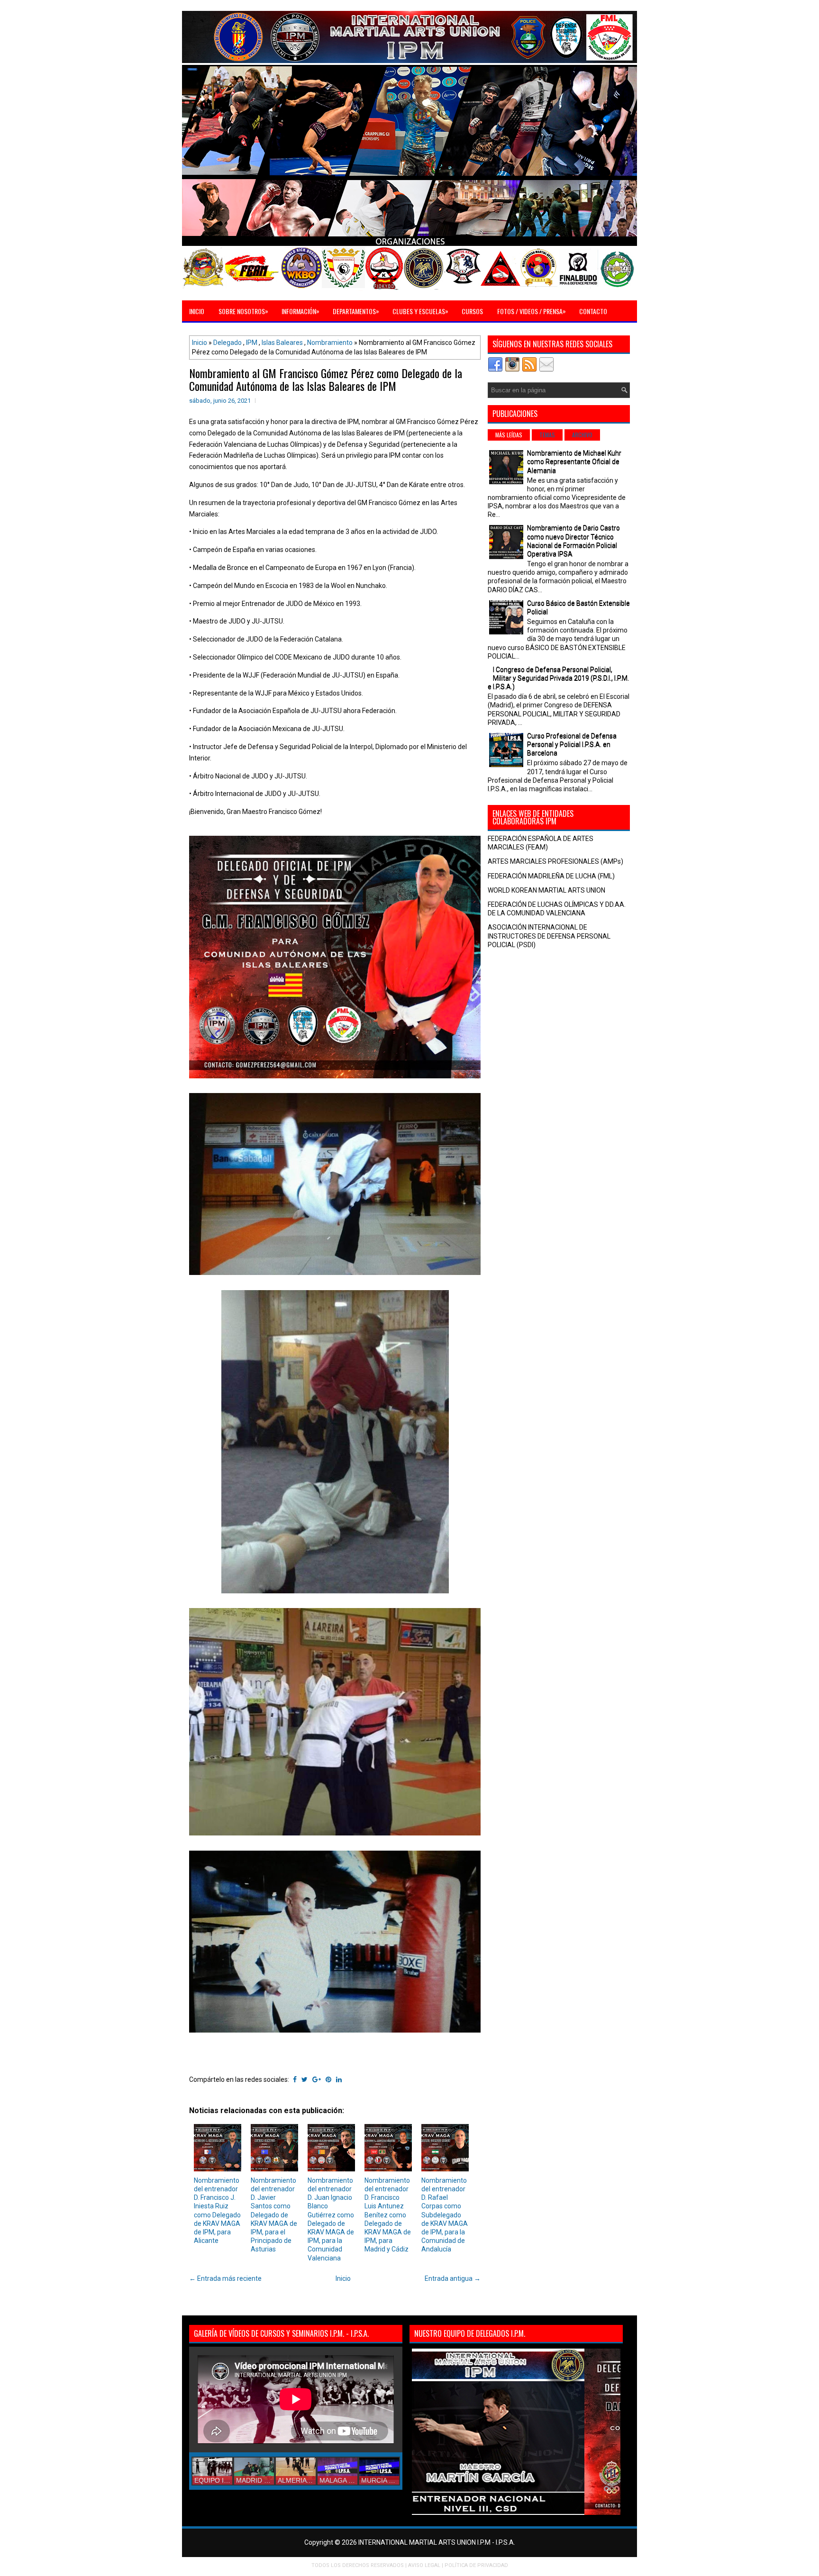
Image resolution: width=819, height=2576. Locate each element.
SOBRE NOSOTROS (243, 311)
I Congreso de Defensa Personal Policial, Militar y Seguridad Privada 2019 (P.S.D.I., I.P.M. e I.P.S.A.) (558, 678)
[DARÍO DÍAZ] (564, 2513)
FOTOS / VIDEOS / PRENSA (532, 311)
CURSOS (472, 311)
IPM (252, 343)
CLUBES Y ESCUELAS (420, 311)
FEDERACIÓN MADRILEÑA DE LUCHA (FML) (551, 876)
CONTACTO (593, 311)
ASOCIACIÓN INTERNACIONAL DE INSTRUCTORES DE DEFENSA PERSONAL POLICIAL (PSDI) (549, 936)
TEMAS (547, 435)
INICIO (197, 311)
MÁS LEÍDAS (509, 435)
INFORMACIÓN (300, 311)
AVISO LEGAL (424, 2565)
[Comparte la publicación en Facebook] (295, 2079)
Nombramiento (330, 343)
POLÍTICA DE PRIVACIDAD (476, 2565)
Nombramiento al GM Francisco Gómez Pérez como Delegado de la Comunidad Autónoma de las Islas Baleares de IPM (326, 379)
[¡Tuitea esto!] (305, 2079)
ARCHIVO (582, 435)
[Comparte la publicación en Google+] (317, 2079)
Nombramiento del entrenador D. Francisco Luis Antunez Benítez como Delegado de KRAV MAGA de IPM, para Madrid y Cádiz (388, 2215)
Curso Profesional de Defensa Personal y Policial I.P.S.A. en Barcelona (572, 744)
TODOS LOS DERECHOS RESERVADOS (358, 2565)
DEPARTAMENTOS (356, 311)
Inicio (200, 343)
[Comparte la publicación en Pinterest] (328, 2079)
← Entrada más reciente (225, 2278)
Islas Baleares (282, 343)
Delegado (227, 343)
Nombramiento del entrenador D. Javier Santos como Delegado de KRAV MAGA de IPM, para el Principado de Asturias (274, 2215)
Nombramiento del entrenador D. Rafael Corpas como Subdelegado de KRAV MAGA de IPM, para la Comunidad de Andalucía (445, 2215)
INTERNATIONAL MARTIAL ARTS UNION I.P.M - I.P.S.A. (437, 2542)
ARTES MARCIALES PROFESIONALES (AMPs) (555, 861)
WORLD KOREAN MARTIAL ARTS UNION (546, 890)
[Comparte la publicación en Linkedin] (339, 2079)
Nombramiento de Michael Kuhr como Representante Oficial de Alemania (574, 461)
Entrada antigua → (453, 2278)
